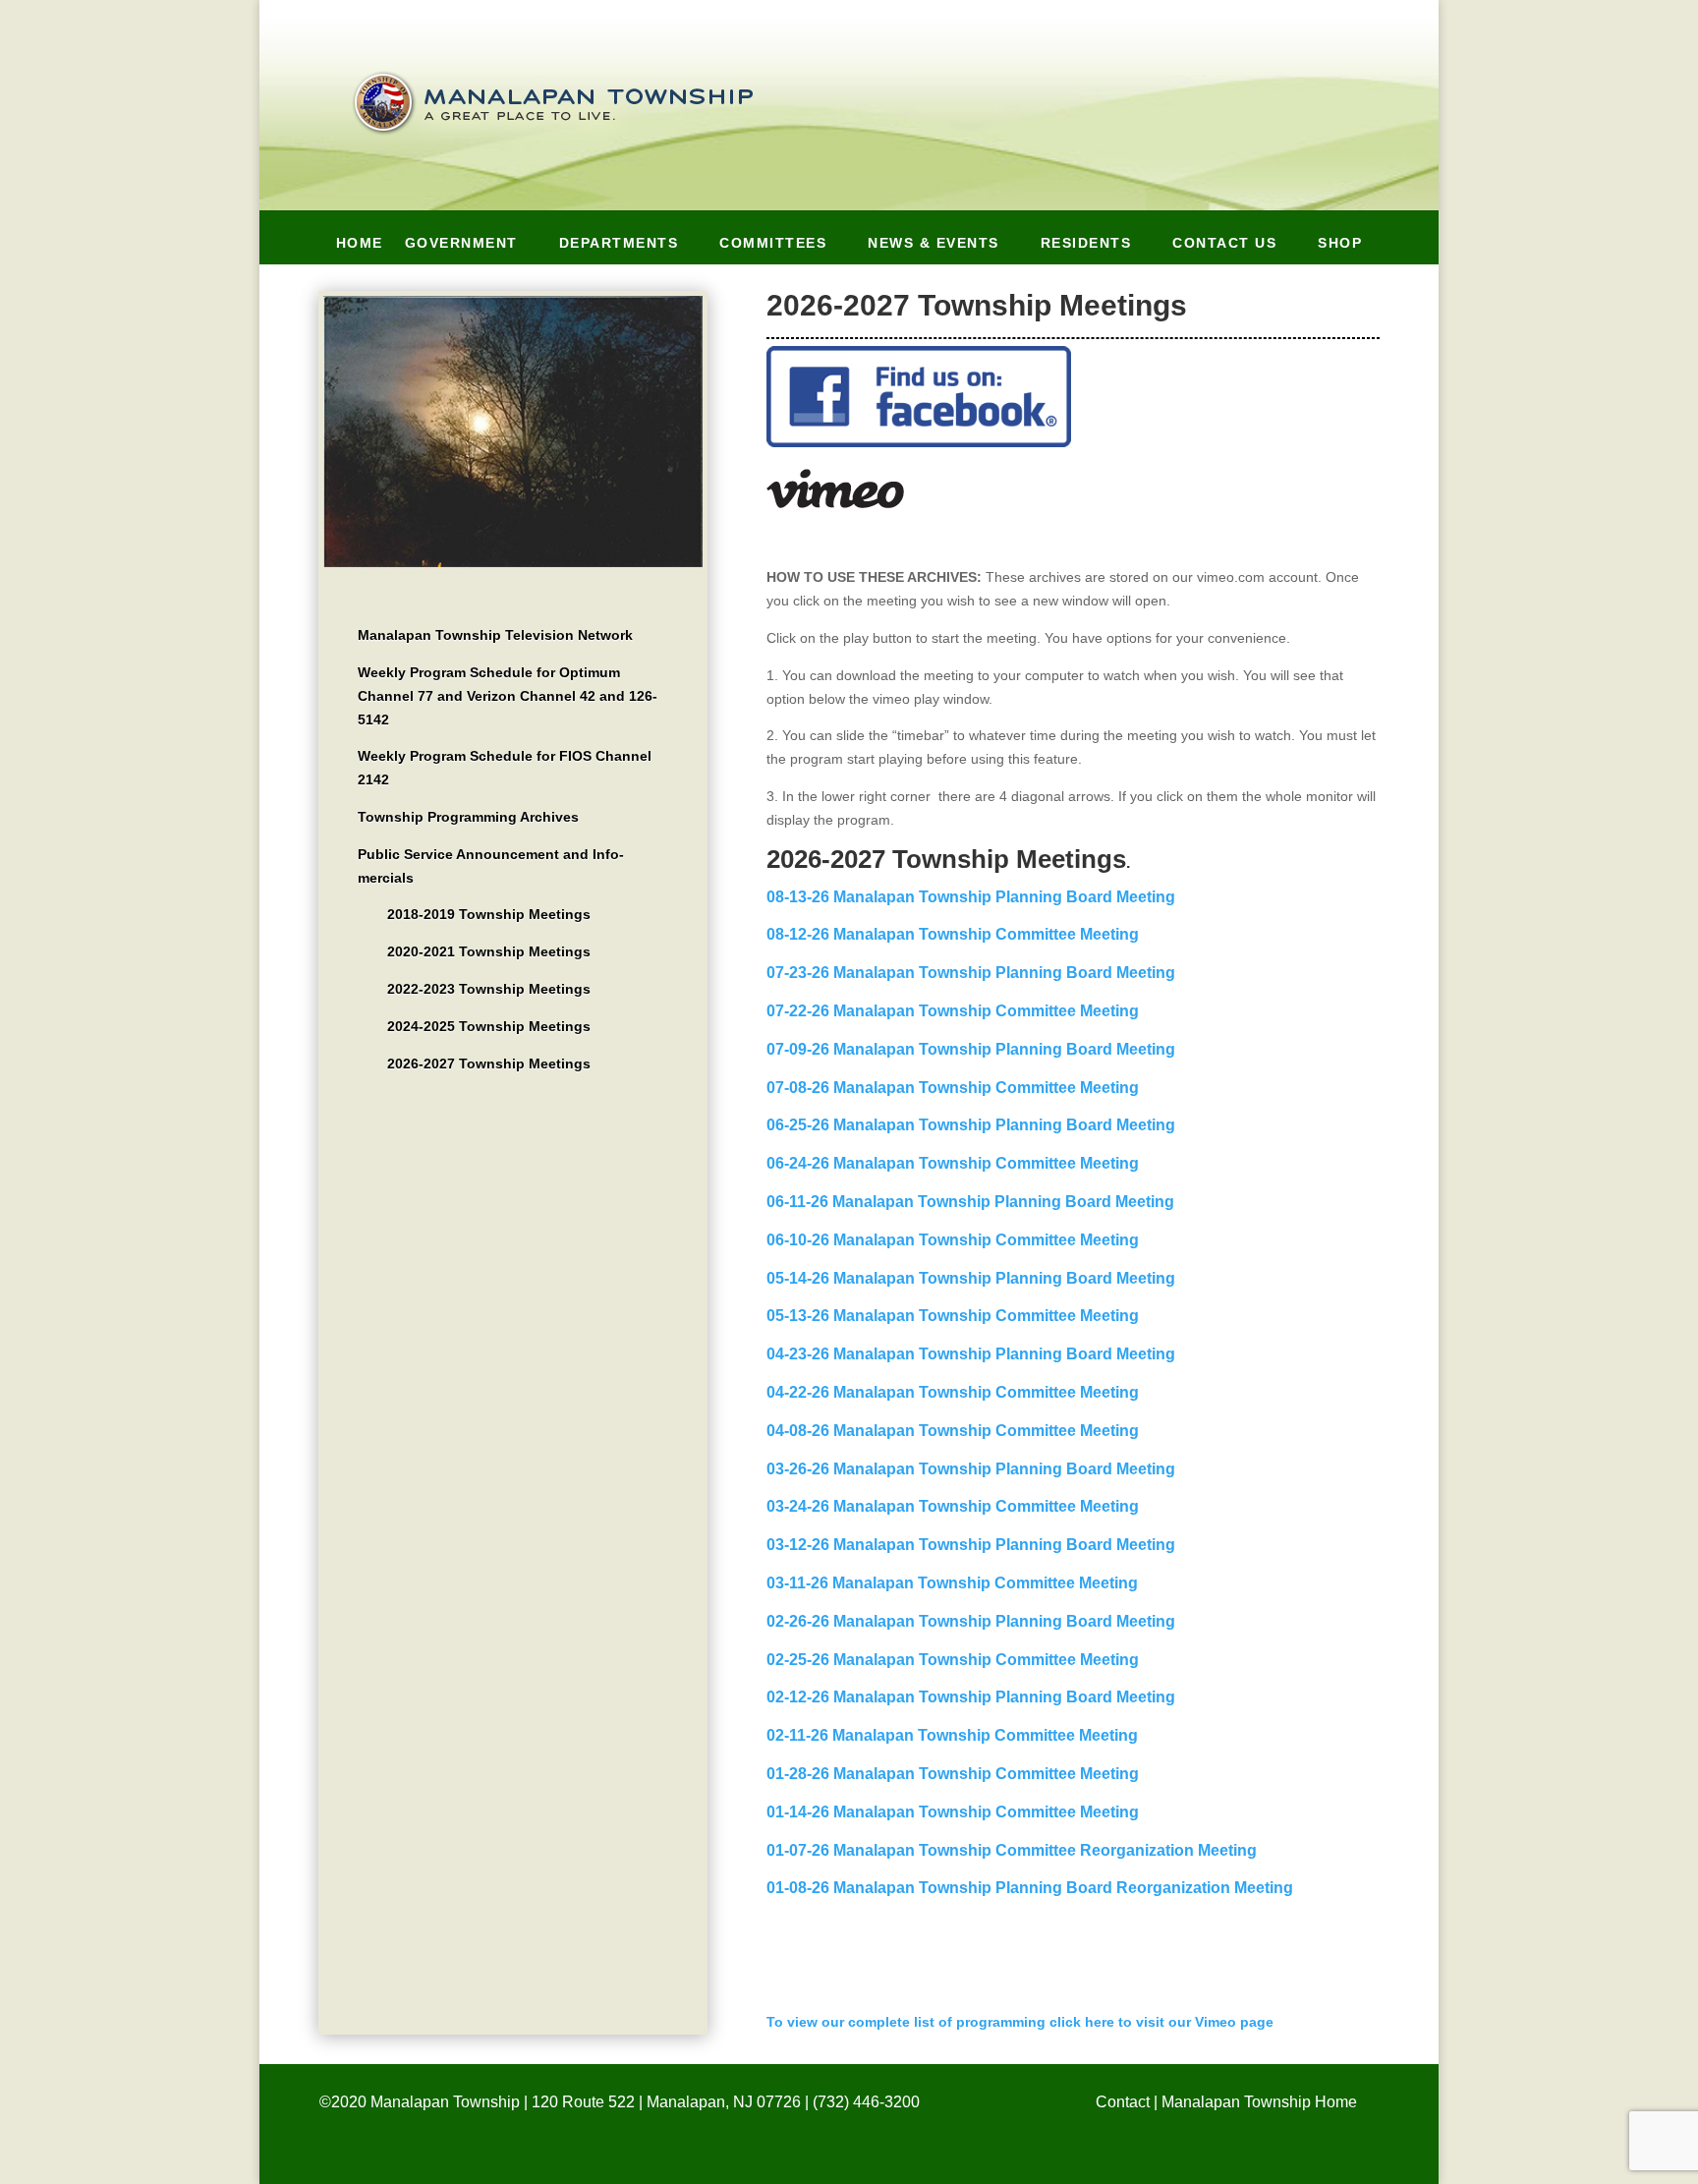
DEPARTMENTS (619, 247)
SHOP (1340, 247)
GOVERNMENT (461, 247)
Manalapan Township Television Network (495, 635)
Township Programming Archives (468, 817)
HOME (360, 247)
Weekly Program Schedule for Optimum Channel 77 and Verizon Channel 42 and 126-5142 (508, 696)
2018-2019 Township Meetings (489, 914)
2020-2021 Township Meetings (489, 951)
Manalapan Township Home (1259, 2102)
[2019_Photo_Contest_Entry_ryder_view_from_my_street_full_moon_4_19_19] (513, 562)
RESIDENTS (1086, 247)
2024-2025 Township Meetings (489, 1026)
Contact (1123, 2102)
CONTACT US (1224, 247)
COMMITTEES (773, 247)
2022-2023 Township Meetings (489, 989)
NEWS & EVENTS (934, 247)
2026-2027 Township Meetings (489, 1063)
